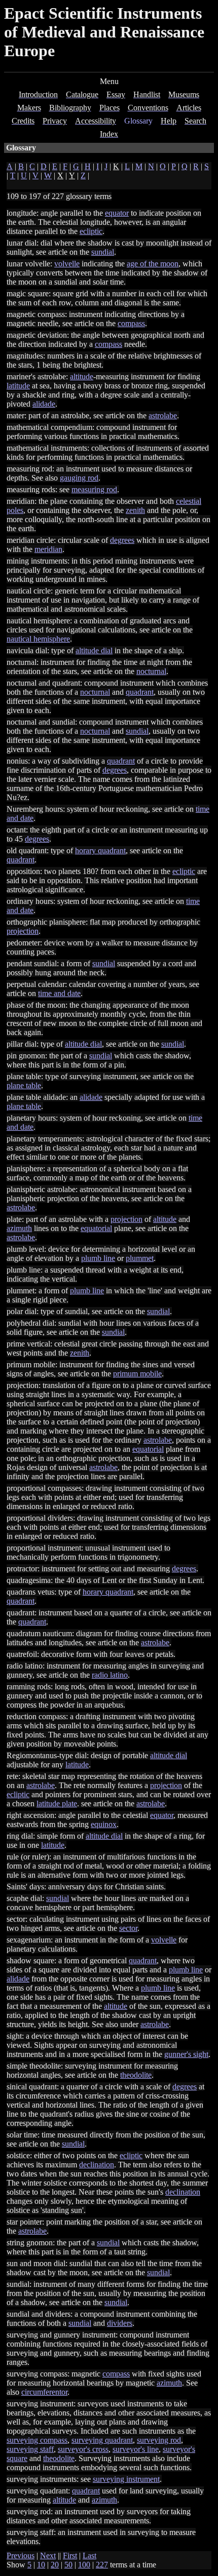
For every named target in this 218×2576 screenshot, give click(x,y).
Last (89, 2555)
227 (102, 2565)
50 (68, 2565)
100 (84, 2565)
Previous (21, 2555)
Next (48, 2555)
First (70, 2555)
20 (55, 2565)
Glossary (138, 121)
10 (41, 2565)
